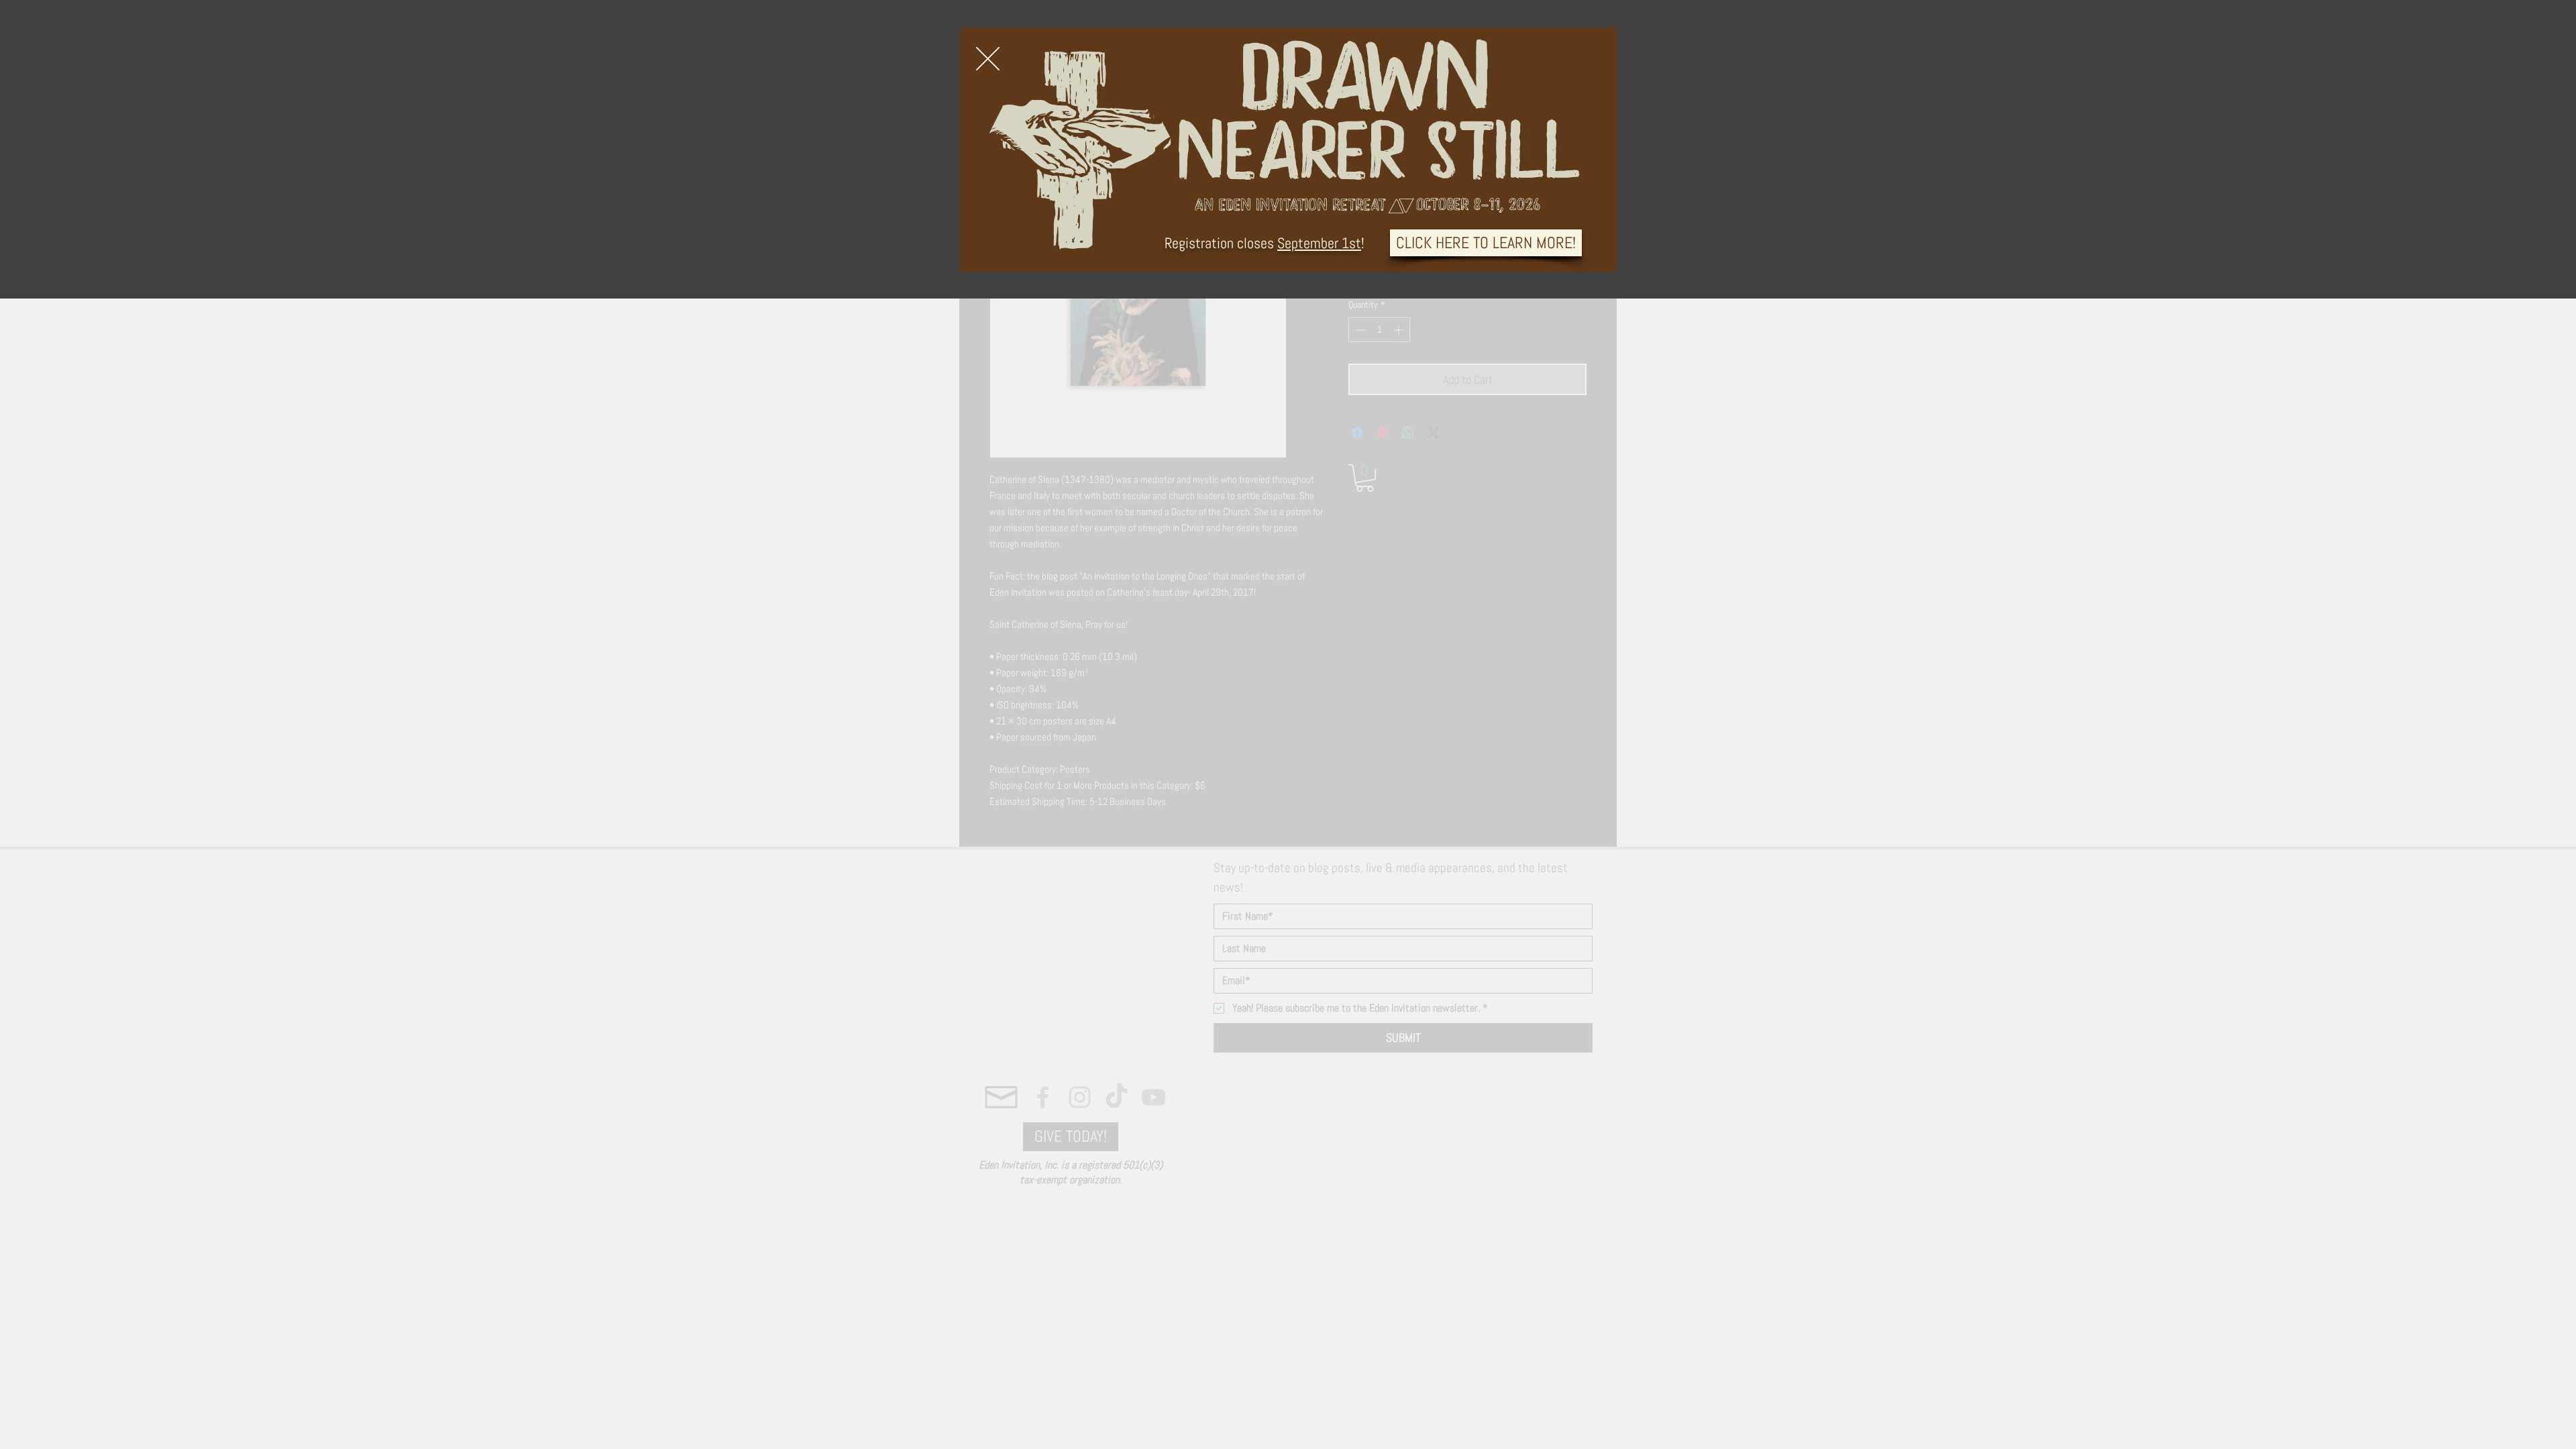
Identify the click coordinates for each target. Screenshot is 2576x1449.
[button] (988, 59)
